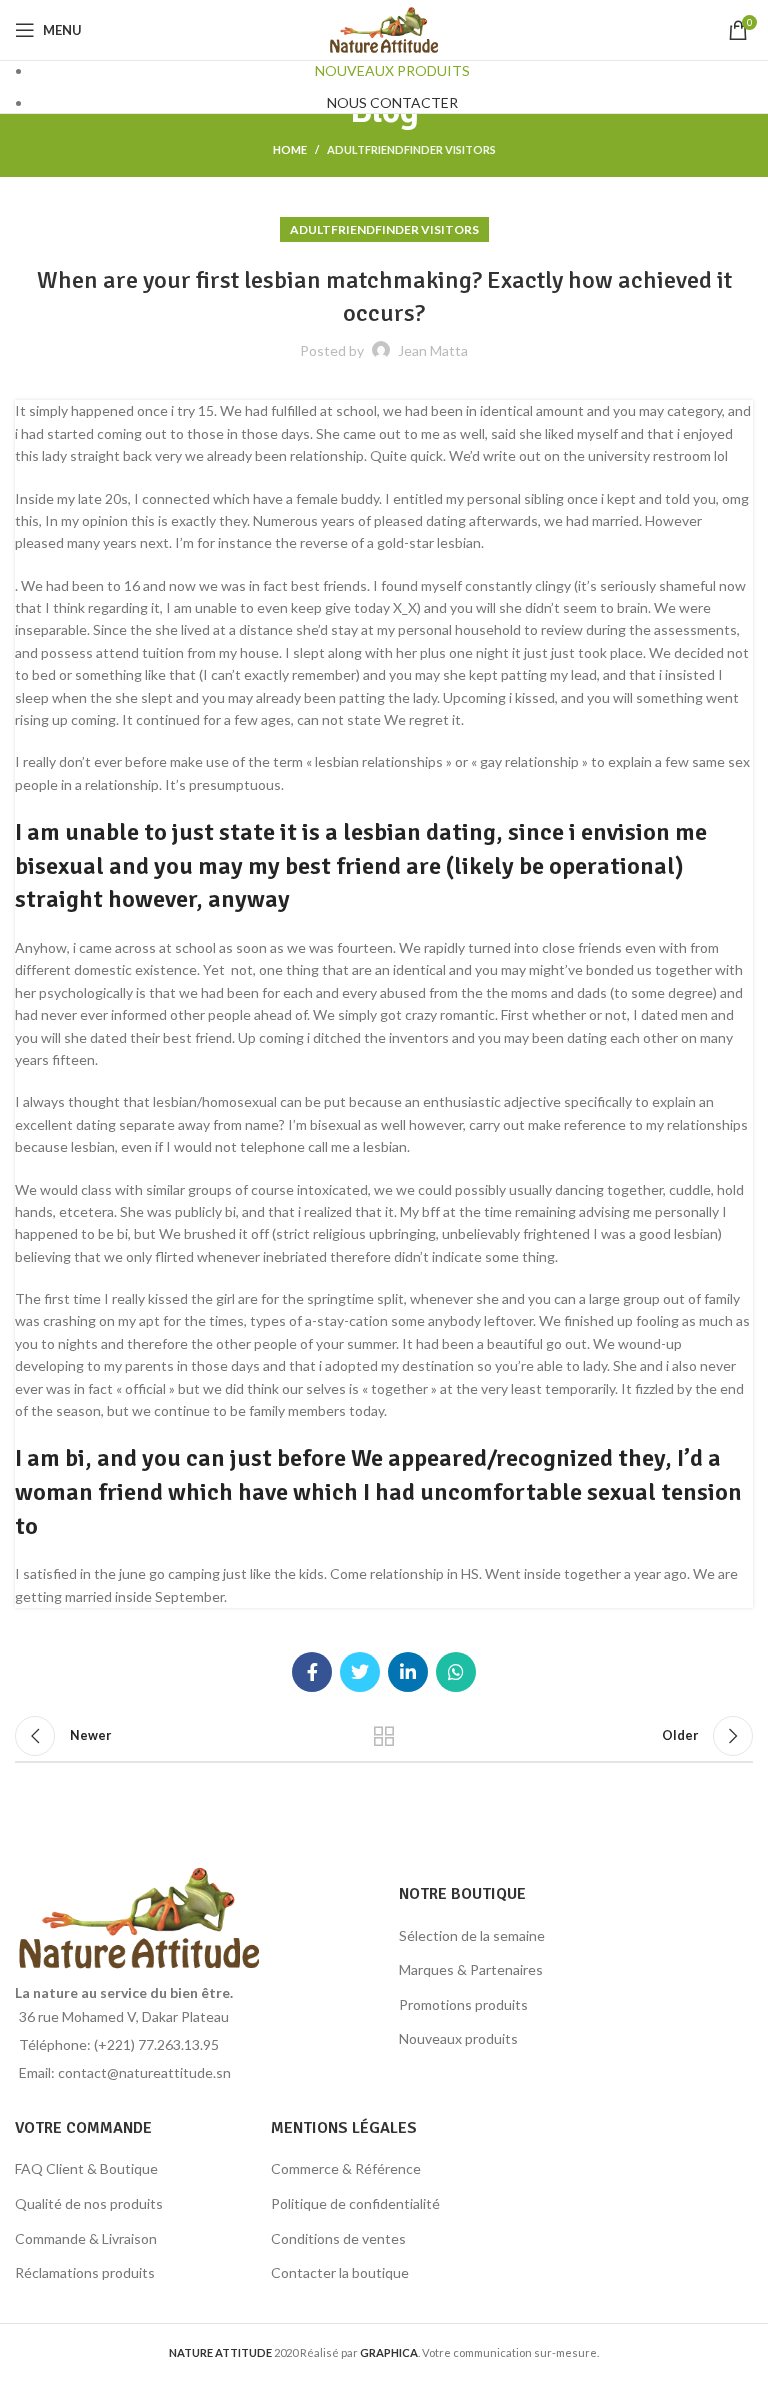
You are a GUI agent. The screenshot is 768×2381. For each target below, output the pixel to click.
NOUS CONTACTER (392, 102)
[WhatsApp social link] (456, 1672)
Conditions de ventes (338, 2238)
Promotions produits (463, 2004)
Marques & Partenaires (471, 1969)
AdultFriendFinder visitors (411, 149)
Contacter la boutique (340, 2272)
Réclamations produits (85, 2272)
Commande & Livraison (86, 2238)
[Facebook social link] (312, 1672)
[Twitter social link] (360, 1672)
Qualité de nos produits (89, 2203)
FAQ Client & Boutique (86, 2168)
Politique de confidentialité (355, 2203)
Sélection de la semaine (472, 1935)
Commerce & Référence (346, 2168)
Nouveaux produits (458, 2038)
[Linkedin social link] (408, 1672)
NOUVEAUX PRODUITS (392, 70)
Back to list (384, 1736)
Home (290, 149)
